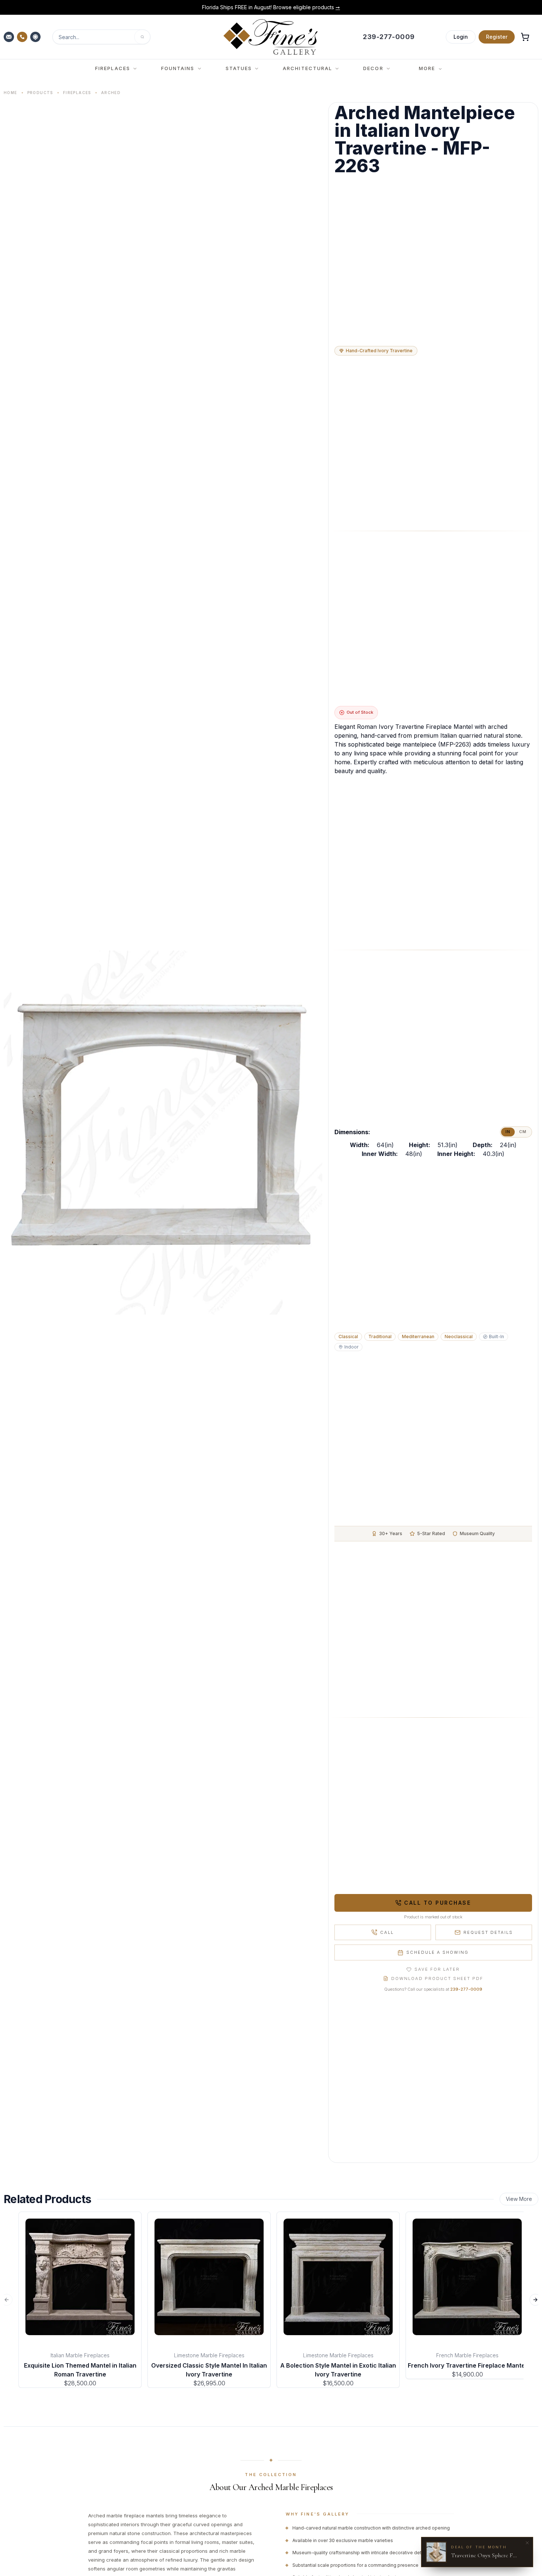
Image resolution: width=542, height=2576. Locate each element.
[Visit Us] (36, 37)
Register (497, 37)
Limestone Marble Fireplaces (209, 2355)
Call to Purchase (437, 1903)
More (427, 68)
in (508, 1132)
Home (11, 93)
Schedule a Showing (437, 1952)
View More (519, 2199)
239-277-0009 (466, 1989)
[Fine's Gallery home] (270, 37)
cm (523, 1132)
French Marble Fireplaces (467, 2355)
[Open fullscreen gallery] (163, 1133)
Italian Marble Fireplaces (80, 2355)
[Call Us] (23, 37)
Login (461, 37)
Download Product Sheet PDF (437, 1978)
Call (387, 1932)
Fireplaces (77, 93)
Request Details (488, 1932)
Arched (111, 93)
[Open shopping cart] (525, 37)
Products (40, 93)
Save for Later (437, 1969)
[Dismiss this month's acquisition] (527, 2543)
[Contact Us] (10, 37)
